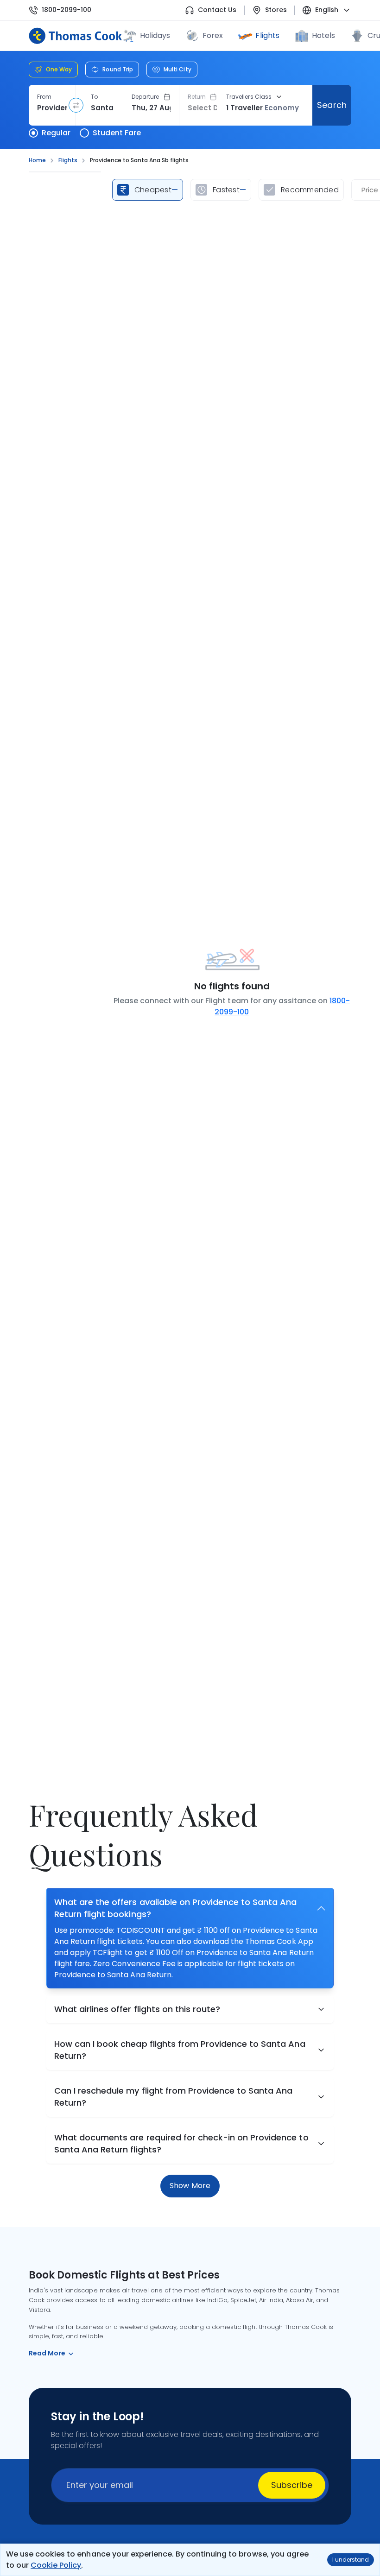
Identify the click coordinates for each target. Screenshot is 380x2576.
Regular (56, 133)
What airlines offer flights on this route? (137, 2009)
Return (197, 97)
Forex (213, 35)
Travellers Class (249, 97)
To (94, 97)
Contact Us (217, 10)
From (44, 97)
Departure (146, 97)
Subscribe (292, 2485)
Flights (267, 35)
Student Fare (117, 133)
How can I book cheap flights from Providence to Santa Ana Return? (180, 2050)
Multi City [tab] (177, 69)
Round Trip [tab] (118, 69)
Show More (190, 2186)
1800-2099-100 (66, 10)
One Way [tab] (59, 69)
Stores (276, 10)
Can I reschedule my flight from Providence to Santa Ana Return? (174, 2097)
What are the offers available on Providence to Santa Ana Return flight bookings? (176, 1908)
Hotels (323, 35)
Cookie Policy (56, 2565)
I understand (351, 2560)
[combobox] (52, 108)
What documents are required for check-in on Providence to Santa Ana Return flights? (181, 2143)
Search (332, 105)
